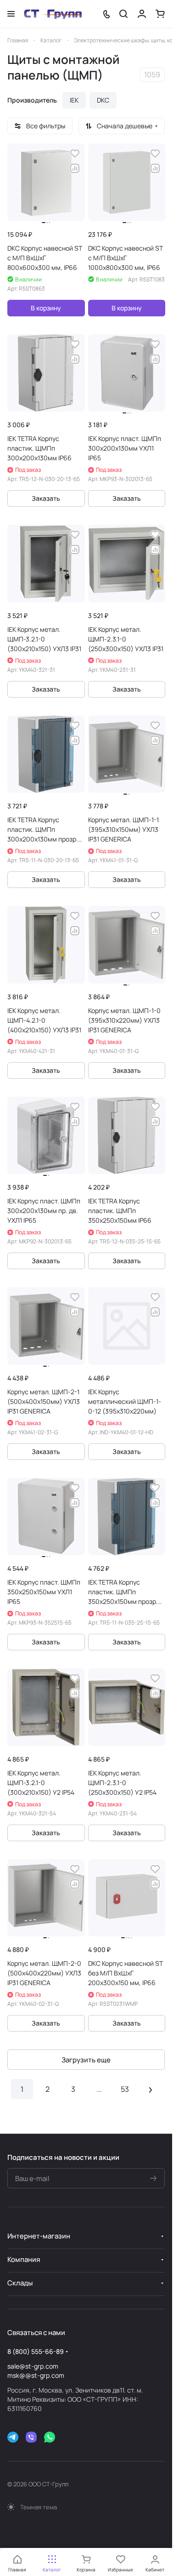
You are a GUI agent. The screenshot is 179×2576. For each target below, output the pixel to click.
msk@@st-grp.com (36, 2375)
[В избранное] (75, 154)
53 (125, 2089)
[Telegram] (13, 2437)
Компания (24, 2259)
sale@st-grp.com (33, 2366)
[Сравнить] (75, 168)
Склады (20, 2283)
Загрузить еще (86, 2060)
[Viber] (31, 2437)
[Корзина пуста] (160, 14)
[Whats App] (50, 2437)
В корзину (46, 308)
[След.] (151, 2089)
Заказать (46, 498)
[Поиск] (123, 14)
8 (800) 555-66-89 (36, 2351)
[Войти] (142, 14)
